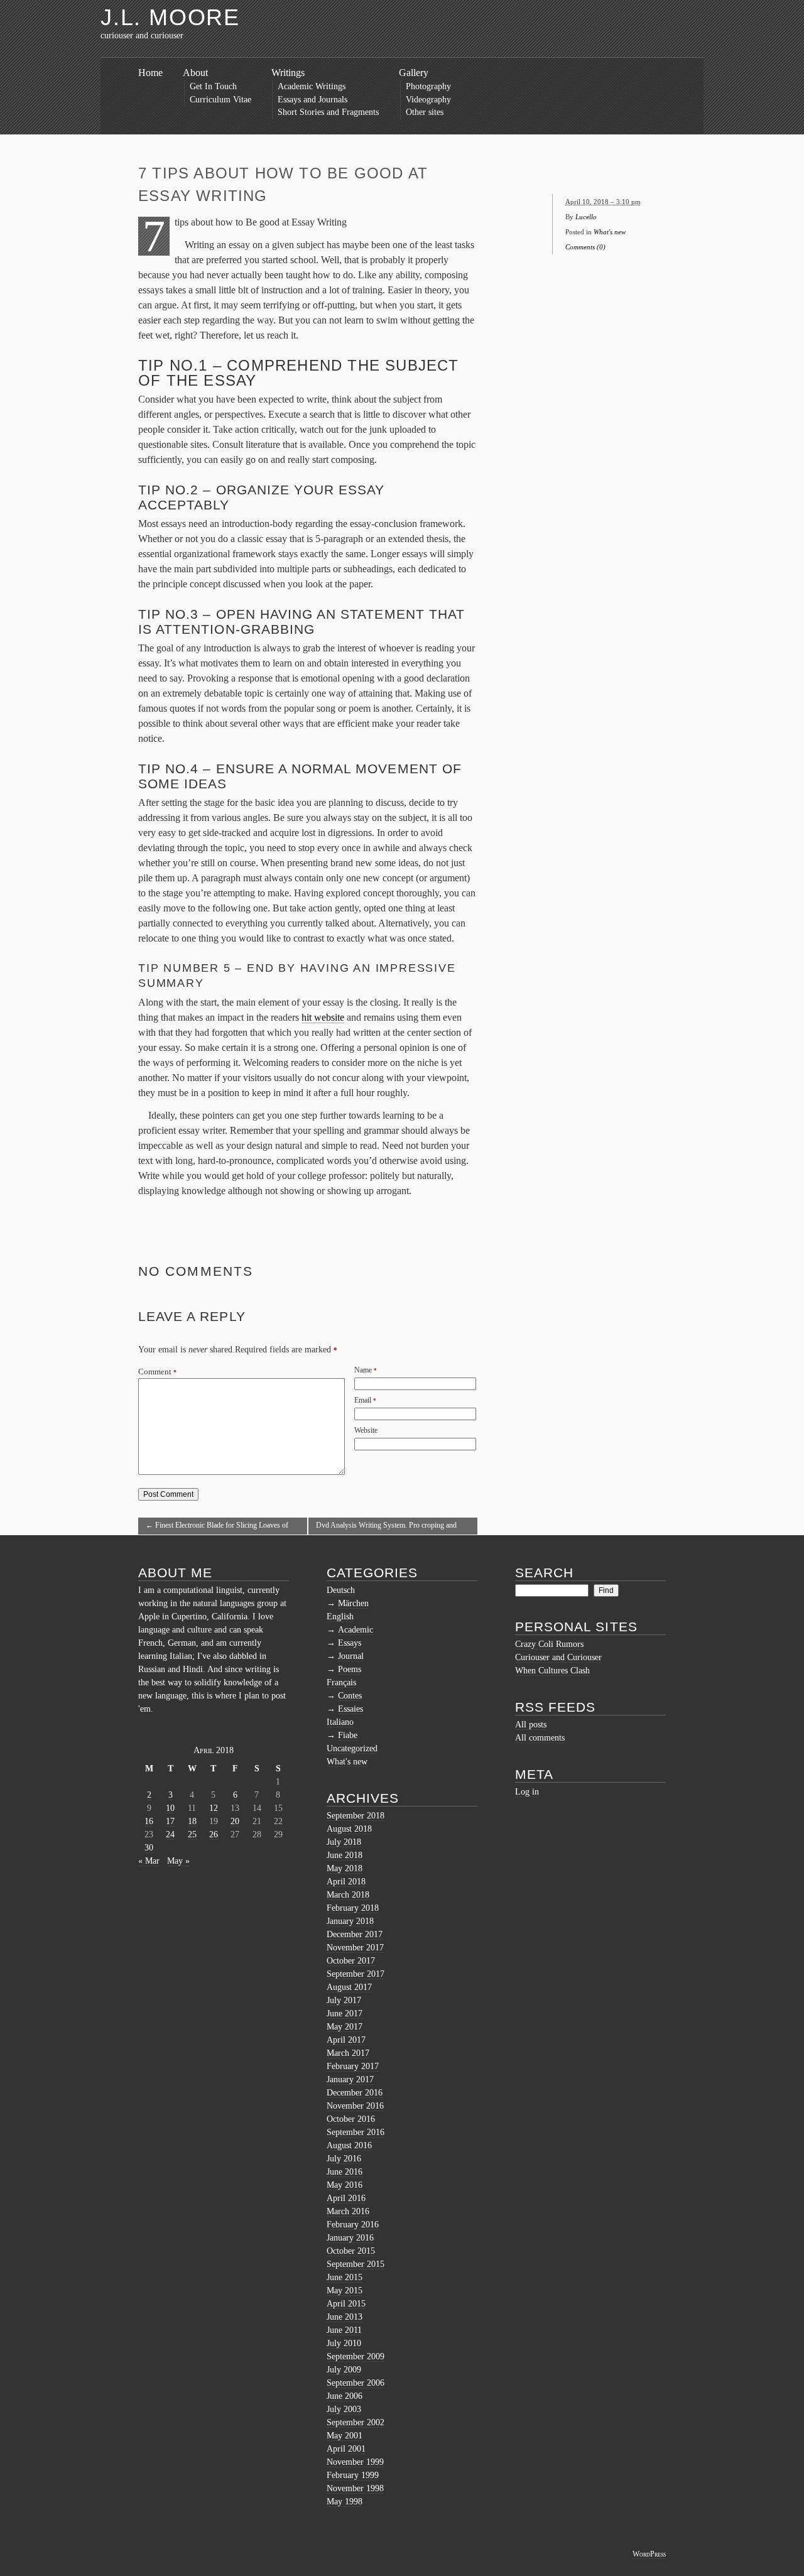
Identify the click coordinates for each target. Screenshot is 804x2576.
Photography (428, 86)
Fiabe (348, 1735)
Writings (288, 73)
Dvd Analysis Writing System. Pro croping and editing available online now (386, 1528)
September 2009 (356, 2356)
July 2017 (344, 2000)
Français (341, 1682)
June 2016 (345, 2172)
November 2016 (355, 2106)
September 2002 (356, 2422)
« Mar (149, 1861)
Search (544, 1573)
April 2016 (346, 2198)
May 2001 (345, 2436)
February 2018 (353, 1908)
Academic (356, 1630)
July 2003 (344, 2409)
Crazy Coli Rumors (549, 1644)
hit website (323, 1017)
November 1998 (355, 2488)
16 (149, 1821)
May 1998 (345, 2502)
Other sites (425, 112)
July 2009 (344, 2370)
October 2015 (351, 2251)
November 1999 (355, 2462)
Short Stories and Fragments (328, 112)
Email (363, 1400)
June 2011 (344, 2330)
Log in (527, 1792)
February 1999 (353, 2475)
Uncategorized (352, 1748)
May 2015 (345, 2291)
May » (178, 1861)
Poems (350, 1669)
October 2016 (351, 2119)
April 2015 (346, 2304)
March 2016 (348, 2211)
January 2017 (350, 2079)
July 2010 (344, 2343)
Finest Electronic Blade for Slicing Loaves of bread (217, 1528)
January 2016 (350, 2238)
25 (192, 1834)
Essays (350, 1643)
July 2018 (344, 1842)
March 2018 (348, 1895)
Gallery (414, 73)
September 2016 (356, 2132)
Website (366, 1430)
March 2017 (348, 2053)
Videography (428, 100)
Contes (350, 1696)
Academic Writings (312, 86)
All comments (540, 1738)
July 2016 (344, 2159)
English (340, 1617)
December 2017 (355, 1934)
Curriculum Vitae (220, 100)
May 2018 (345, 1868)
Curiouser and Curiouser (558, 1657)
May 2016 (345, 2185)
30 (149, 1848)
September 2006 (356, 2383)
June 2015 (345, 2277)
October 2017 (351, 1961)
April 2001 (346, 2449)
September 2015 (356, 2264)
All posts (531, 1725)
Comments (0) (585, 247)
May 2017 (345, 2027)
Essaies (350, 1709)
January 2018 (350, 1921)
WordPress (649, 2554)
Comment (157, 1372)
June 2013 (345, 2317)
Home (150, 73)
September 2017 (356, 1974)
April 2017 (346, 2040)
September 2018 (356, 1816)
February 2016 (353, 2225)
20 (235, 1821)
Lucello (586, 217)
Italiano (340, 1722)
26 (214, 1834)
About (195, 73)
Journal (351, 1656)
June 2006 (345, 2396)
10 (170, 1808)
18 (192, 1821)
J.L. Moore (170, 17)
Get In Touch (213, 86)
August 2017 (349, 1987)
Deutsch (341, 1590)
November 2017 (355, 1948)
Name (363, 1370)
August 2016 (349, 2145)
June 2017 (345, 2014)
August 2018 (349, 1829)
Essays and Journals (312, 100)
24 (170, 1834)
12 (214, 1808)
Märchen (353, 1603)
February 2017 (353, 2066)
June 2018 (345, 1855)
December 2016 (355, 2093)
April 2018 (346, 1882)
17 (170, 1821)
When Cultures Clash (552, 1671)
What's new (610, 232)
